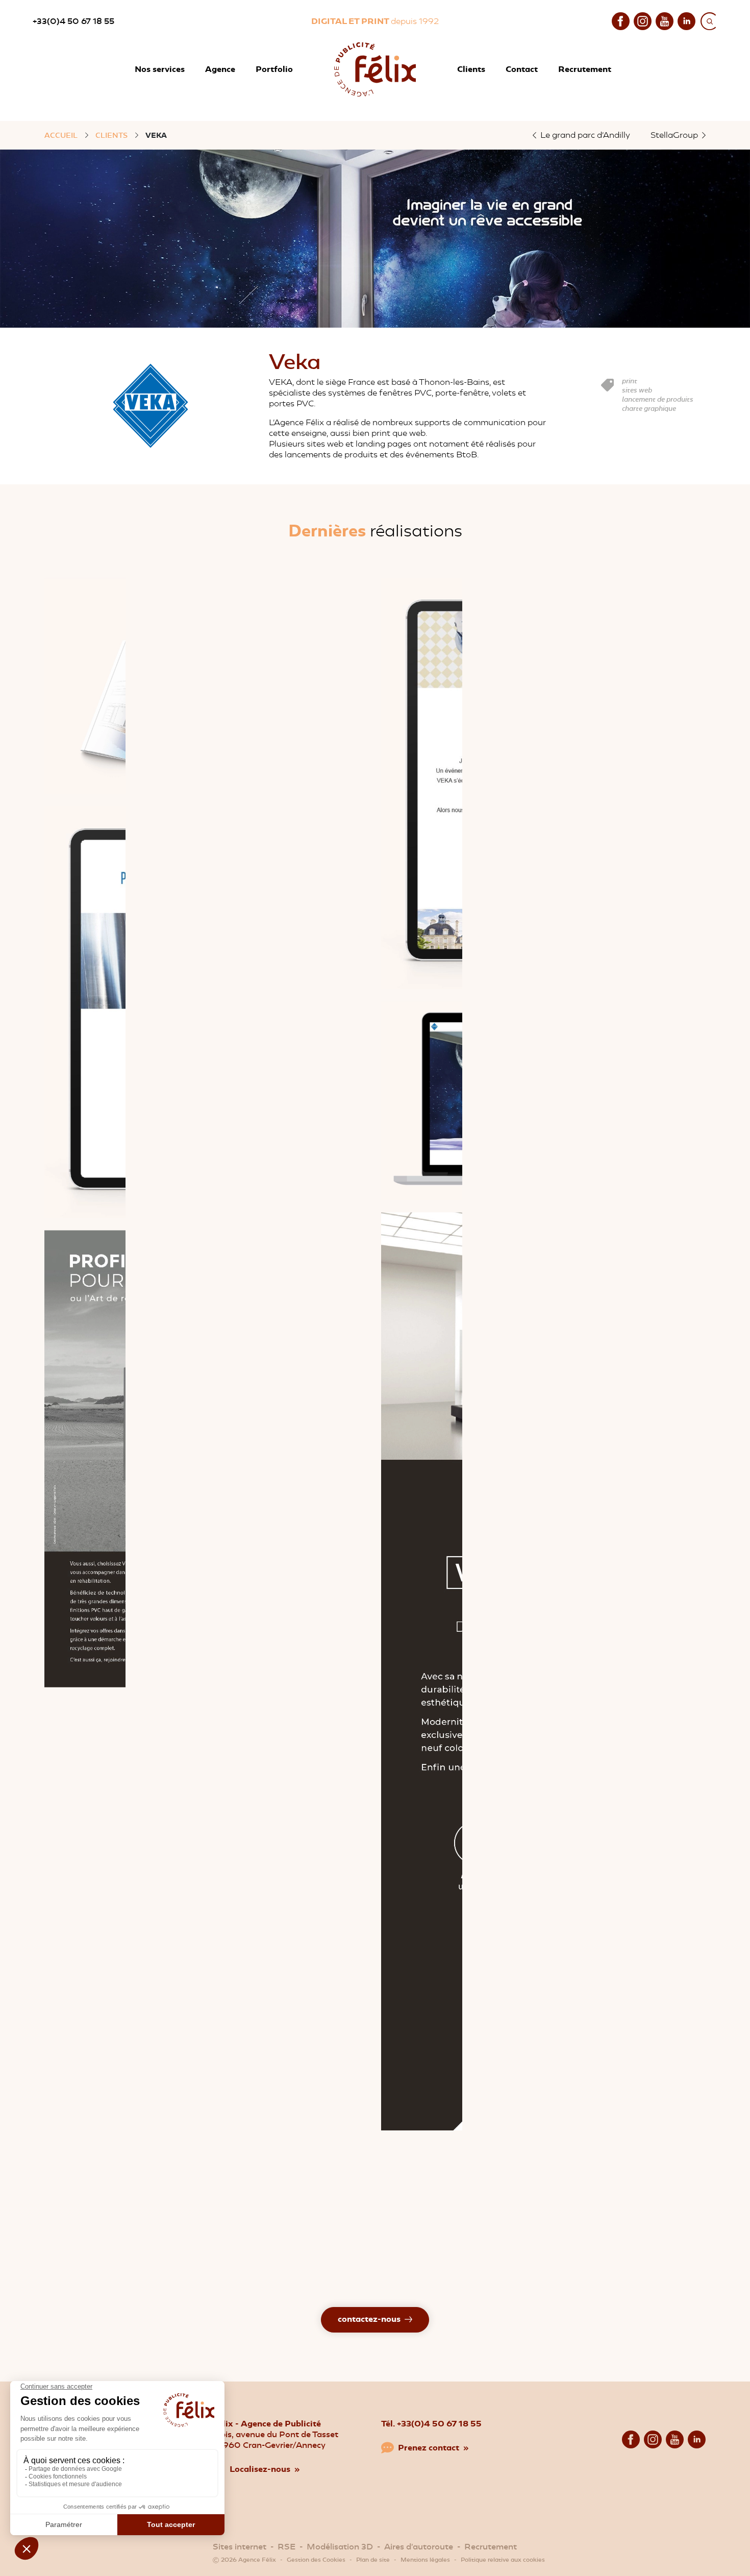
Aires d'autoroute (419, 2547)
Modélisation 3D (340, 2547)
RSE (286, 2547)
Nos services (160, 69)
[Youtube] (665, 20)
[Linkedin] (686, 20)
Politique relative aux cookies (503, 2560)
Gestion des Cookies (316, 2560)
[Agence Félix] (375, 69)
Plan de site (373, 2560)
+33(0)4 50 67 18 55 (73, 21)
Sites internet (240, 2547)
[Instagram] (643, 20)
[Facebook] (621, 20)
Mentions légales (425, 2560)
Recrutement (491, 2547)
